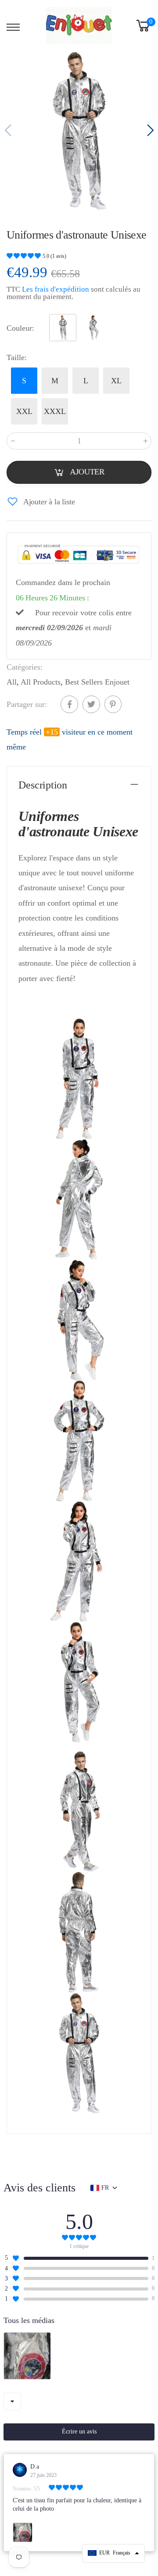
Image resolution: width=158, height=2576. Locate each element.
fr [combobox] (105, 2188)
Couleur (20, 328)
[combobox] (12, 2401)
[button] (149, 131)
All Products (41, 682)
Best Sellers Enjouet (97, 682)
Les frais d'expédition (56, 289)
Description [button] (43, 785)
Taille (17, 357)
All (12, 682)
